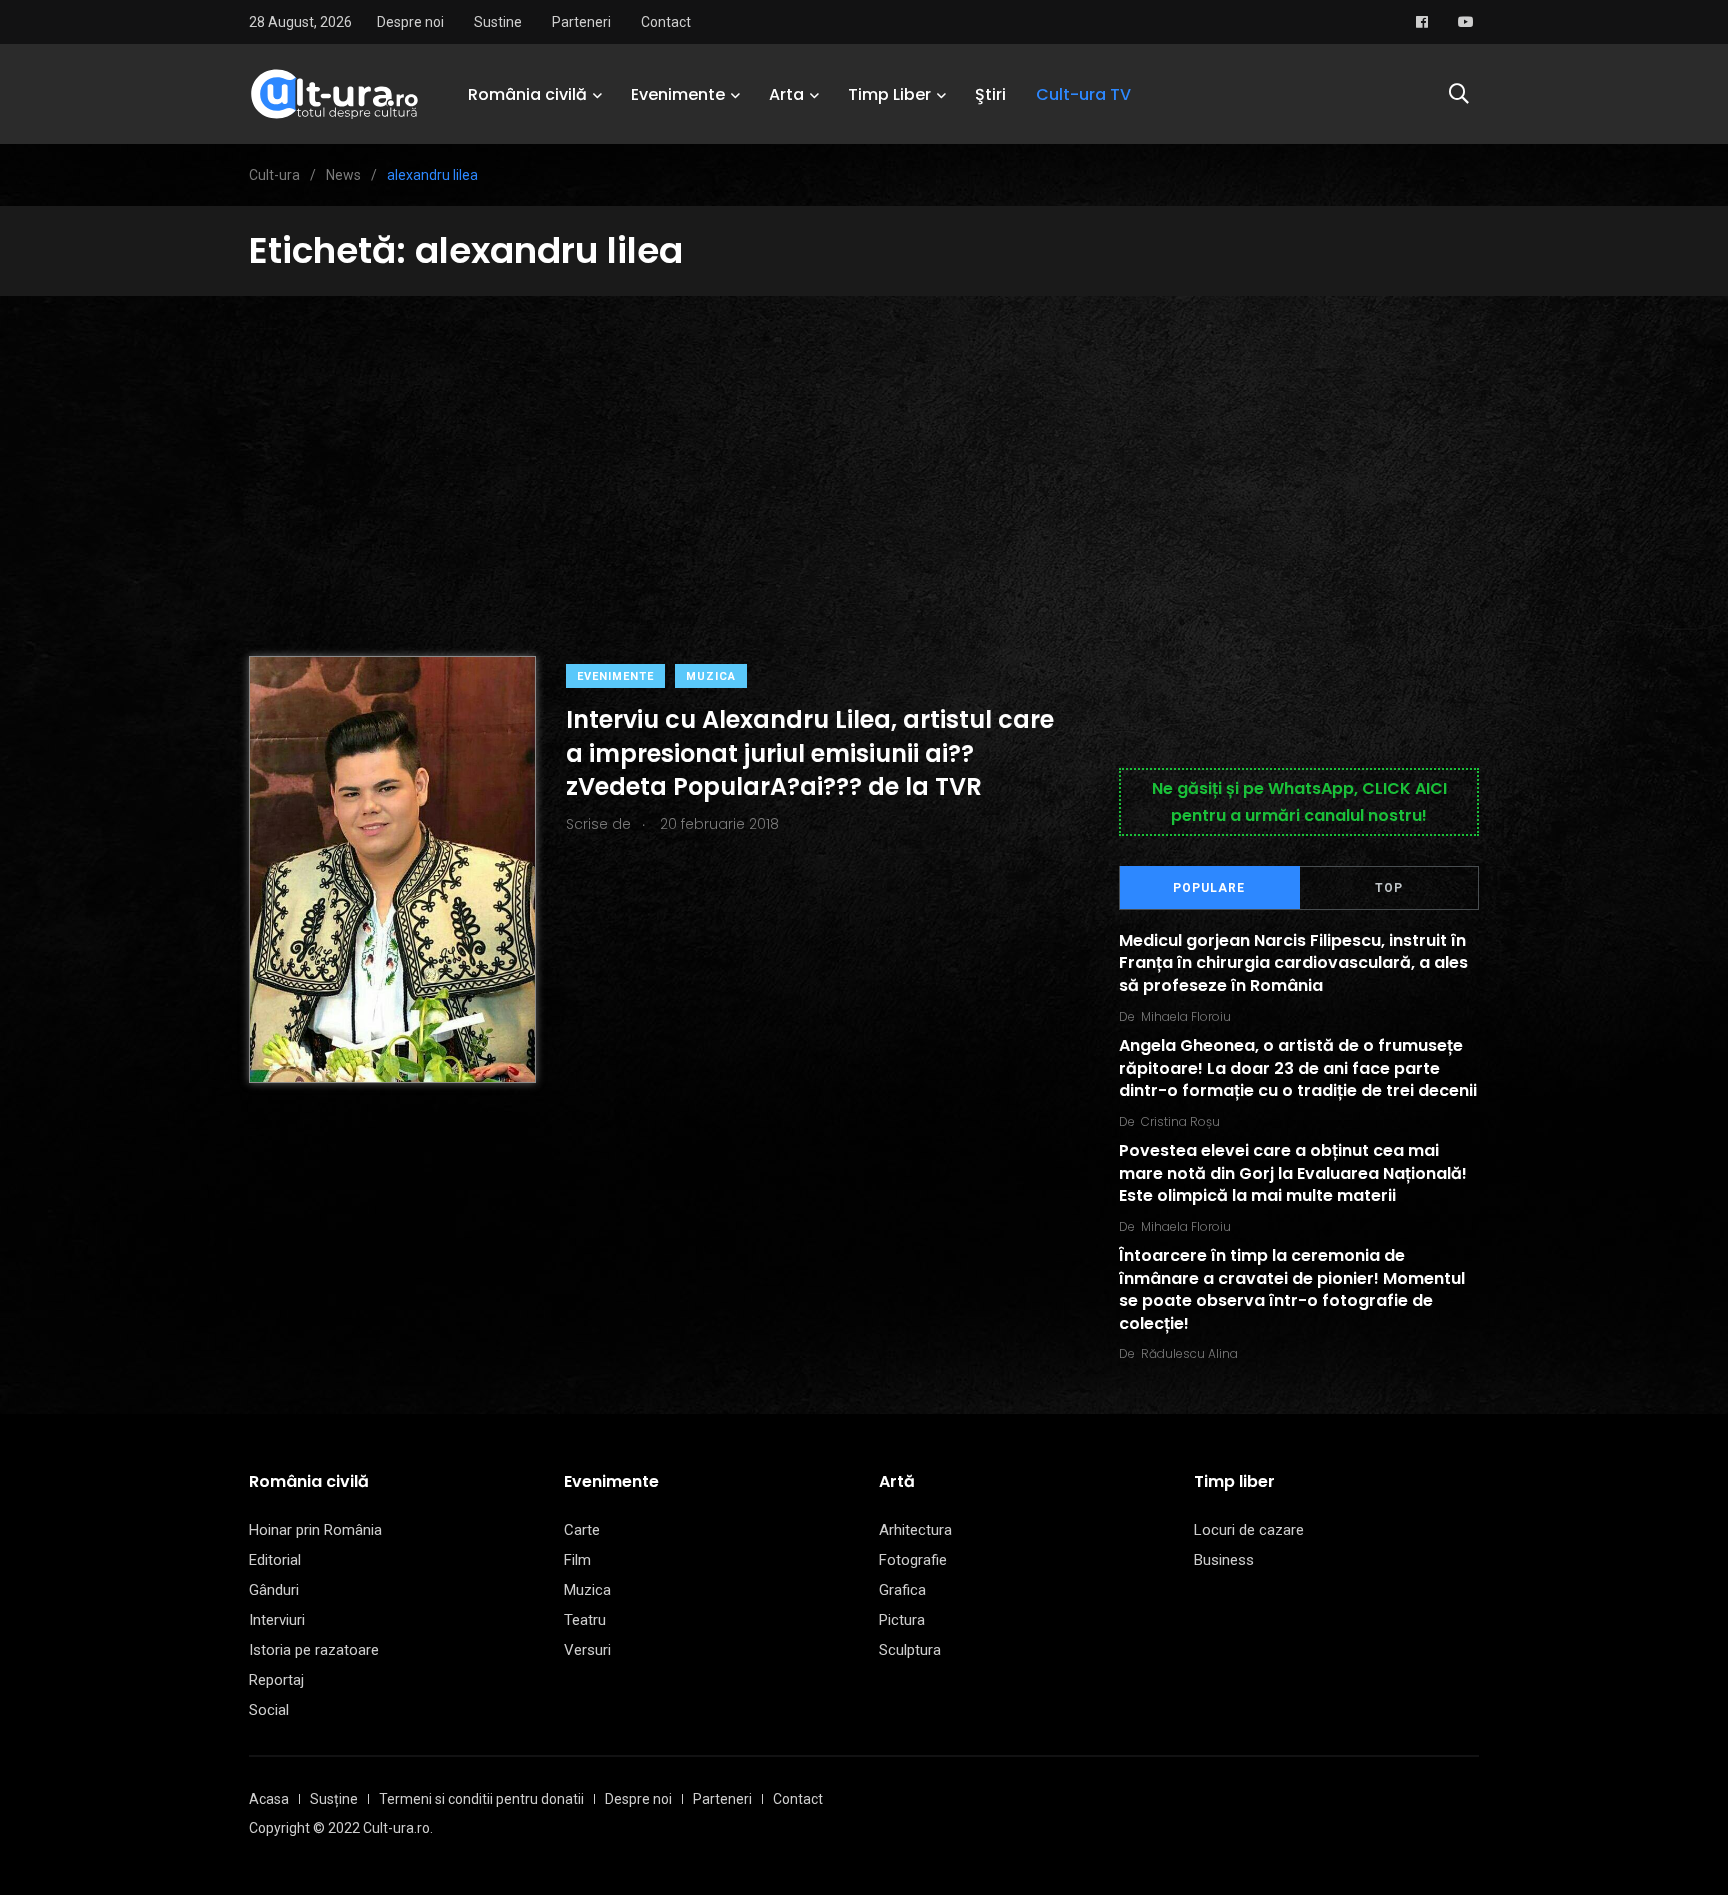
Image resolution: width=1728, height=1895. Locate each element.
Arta (786, 94)
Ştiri (990, 94)
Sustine (498, 22)
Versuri (587, 1650)
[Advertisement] (864, 446)
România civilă (527, 94)
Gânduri (274, 1590)
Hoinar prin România (315, 1530)
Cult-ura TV (1083, 94)
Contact (666, 22)
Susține (334, 1799)
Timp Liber (889, 94)
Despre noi (410, 22)
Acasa (269, 1799)
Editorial (275, 1560)
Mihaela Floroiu (1186, 1016)
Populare (1209, 888)
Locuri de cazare (1249, 1530)
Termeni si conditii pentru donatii (481, 1799)
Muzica (711, 676)
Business (1224, 1560)
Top (1389, 888)
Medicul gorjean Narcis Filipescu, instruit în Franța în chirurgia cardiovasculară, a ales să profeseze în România (1293, 963)
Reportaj (276, 1680)
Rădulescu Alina (1189, 1353)
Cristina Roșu (1180, 1121)
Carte (582, 1530)
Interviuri (277, 1620)
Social (269, 1710)
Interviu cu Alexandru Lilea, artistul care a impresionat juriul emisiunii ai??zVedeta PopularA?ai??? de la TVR (810, 753)
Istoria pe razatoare (314, 1650)
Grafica (902, 1590)
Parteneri (581, 22)
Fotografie (913, 1560)
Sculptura (910, 1650)
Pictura (902, 1620)
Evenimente (678, 94)
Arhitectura (915, 1530)
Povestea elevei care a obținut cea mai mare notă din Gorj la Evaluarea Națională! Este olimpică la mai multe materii (1293, 1174)
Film (577, 1560)
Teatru (585, 1620)
